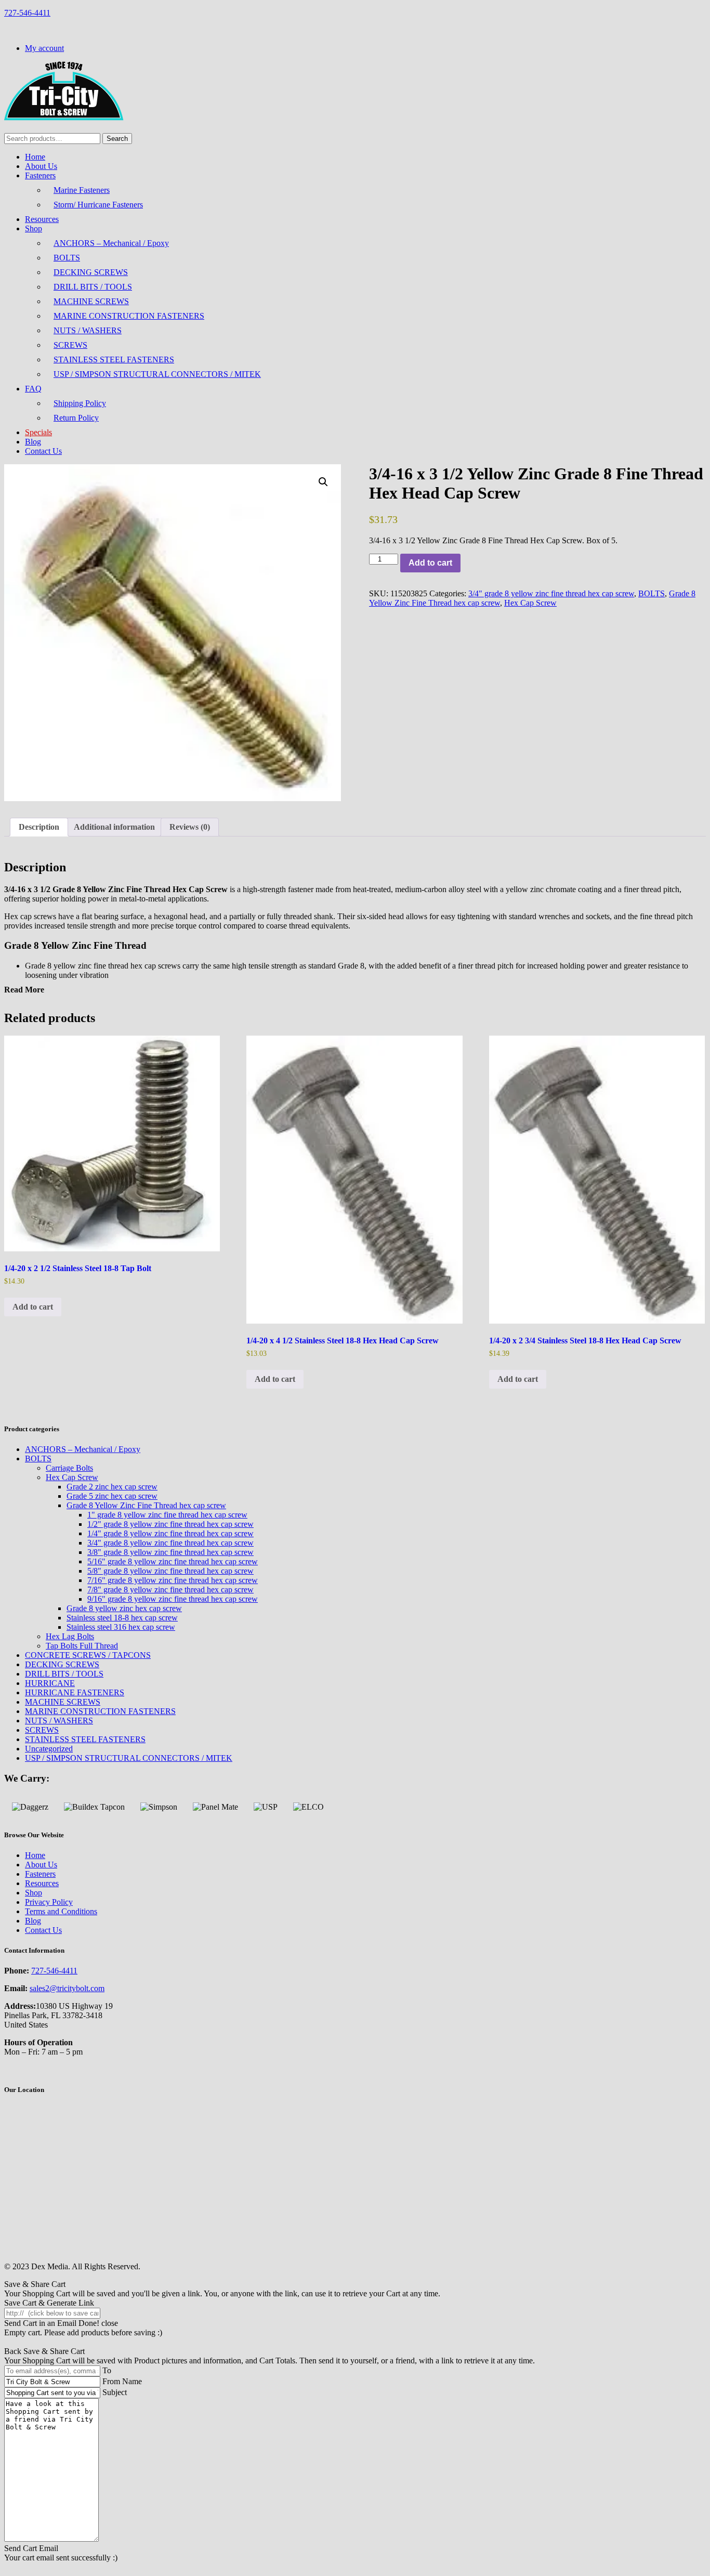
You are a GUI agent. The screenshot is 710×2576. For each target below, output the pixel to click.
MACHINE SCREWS (91, 301)
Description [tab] (39, 827)
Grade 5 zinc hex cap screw (112, 1496)
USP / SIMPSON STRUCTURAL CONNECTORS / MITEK (157, 374)
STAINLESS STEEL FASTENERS (114, 359)
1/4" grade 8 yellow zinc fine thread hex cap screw (170, 1533)
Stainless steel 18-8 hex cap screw (122, 1618)
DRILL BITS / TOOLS (93, 287)
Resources (42, 219)
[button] (323, 482)
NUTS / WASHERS (88, 330)
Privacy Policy (49, 1902)
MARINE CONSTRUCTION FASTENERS (129, 316)
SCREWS (70, 345)
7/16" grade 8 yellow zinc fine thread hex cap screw (173, 1580)
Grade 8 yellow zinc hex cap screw (124, 1608)
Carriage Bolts (69, 1468)
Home (35, 157)
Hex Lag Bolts (70, 1636)
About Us (41, 166)
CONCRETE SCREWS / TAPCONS (88, 1655)
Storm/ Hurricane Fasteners (98, 205)
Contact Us (43, 451)
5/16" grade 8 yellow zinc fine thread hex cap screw (173, 1561)
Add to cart (430, 563)
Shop (34, 228)
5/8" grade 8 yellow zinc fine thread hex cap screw (170, 1571)
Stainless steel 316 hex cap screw (121, 1627)
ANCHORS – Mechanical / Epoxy (111, 243)
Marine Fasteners (82, 190)
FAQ (33, 389)
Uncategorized (49, 1749)
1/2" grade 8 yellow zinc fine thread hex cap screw (170, 1524)
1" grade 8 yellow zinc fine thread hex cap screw (167, 1515)
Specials (38, 432)
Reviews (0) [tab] (190, 827)
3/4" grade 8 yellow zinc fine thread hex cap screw (551, 593)
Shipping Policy (80, 403)
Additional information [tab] (114, 827)
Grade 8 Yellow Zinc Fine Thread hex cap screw (146, 1505)
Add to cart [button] (33, 1307)
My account (44, 48)
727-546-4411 (27, 13)
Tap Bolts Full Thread (82, 1646)
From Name (122, 2381)
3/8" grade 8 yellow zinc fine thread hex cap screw (170, 1552)
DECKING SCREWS (91, 272)
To (107, 2370)
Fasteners (40, 175)
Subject (115, 2392)
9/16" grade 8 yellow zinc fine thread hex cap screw (173, 1599)
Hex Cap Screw (530, 603)
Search (117, 139)
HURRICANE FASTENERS (75, 1692)
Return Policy (76, 418)
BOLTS (67, 258)
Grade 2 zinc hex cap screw (112, 1487)
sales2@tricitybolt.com (67, 1988)
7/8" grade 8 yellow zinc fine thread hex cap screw (170, 1590)
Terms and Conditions (61, 1911)
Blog (33, 442)
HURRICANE (50, 1683)
